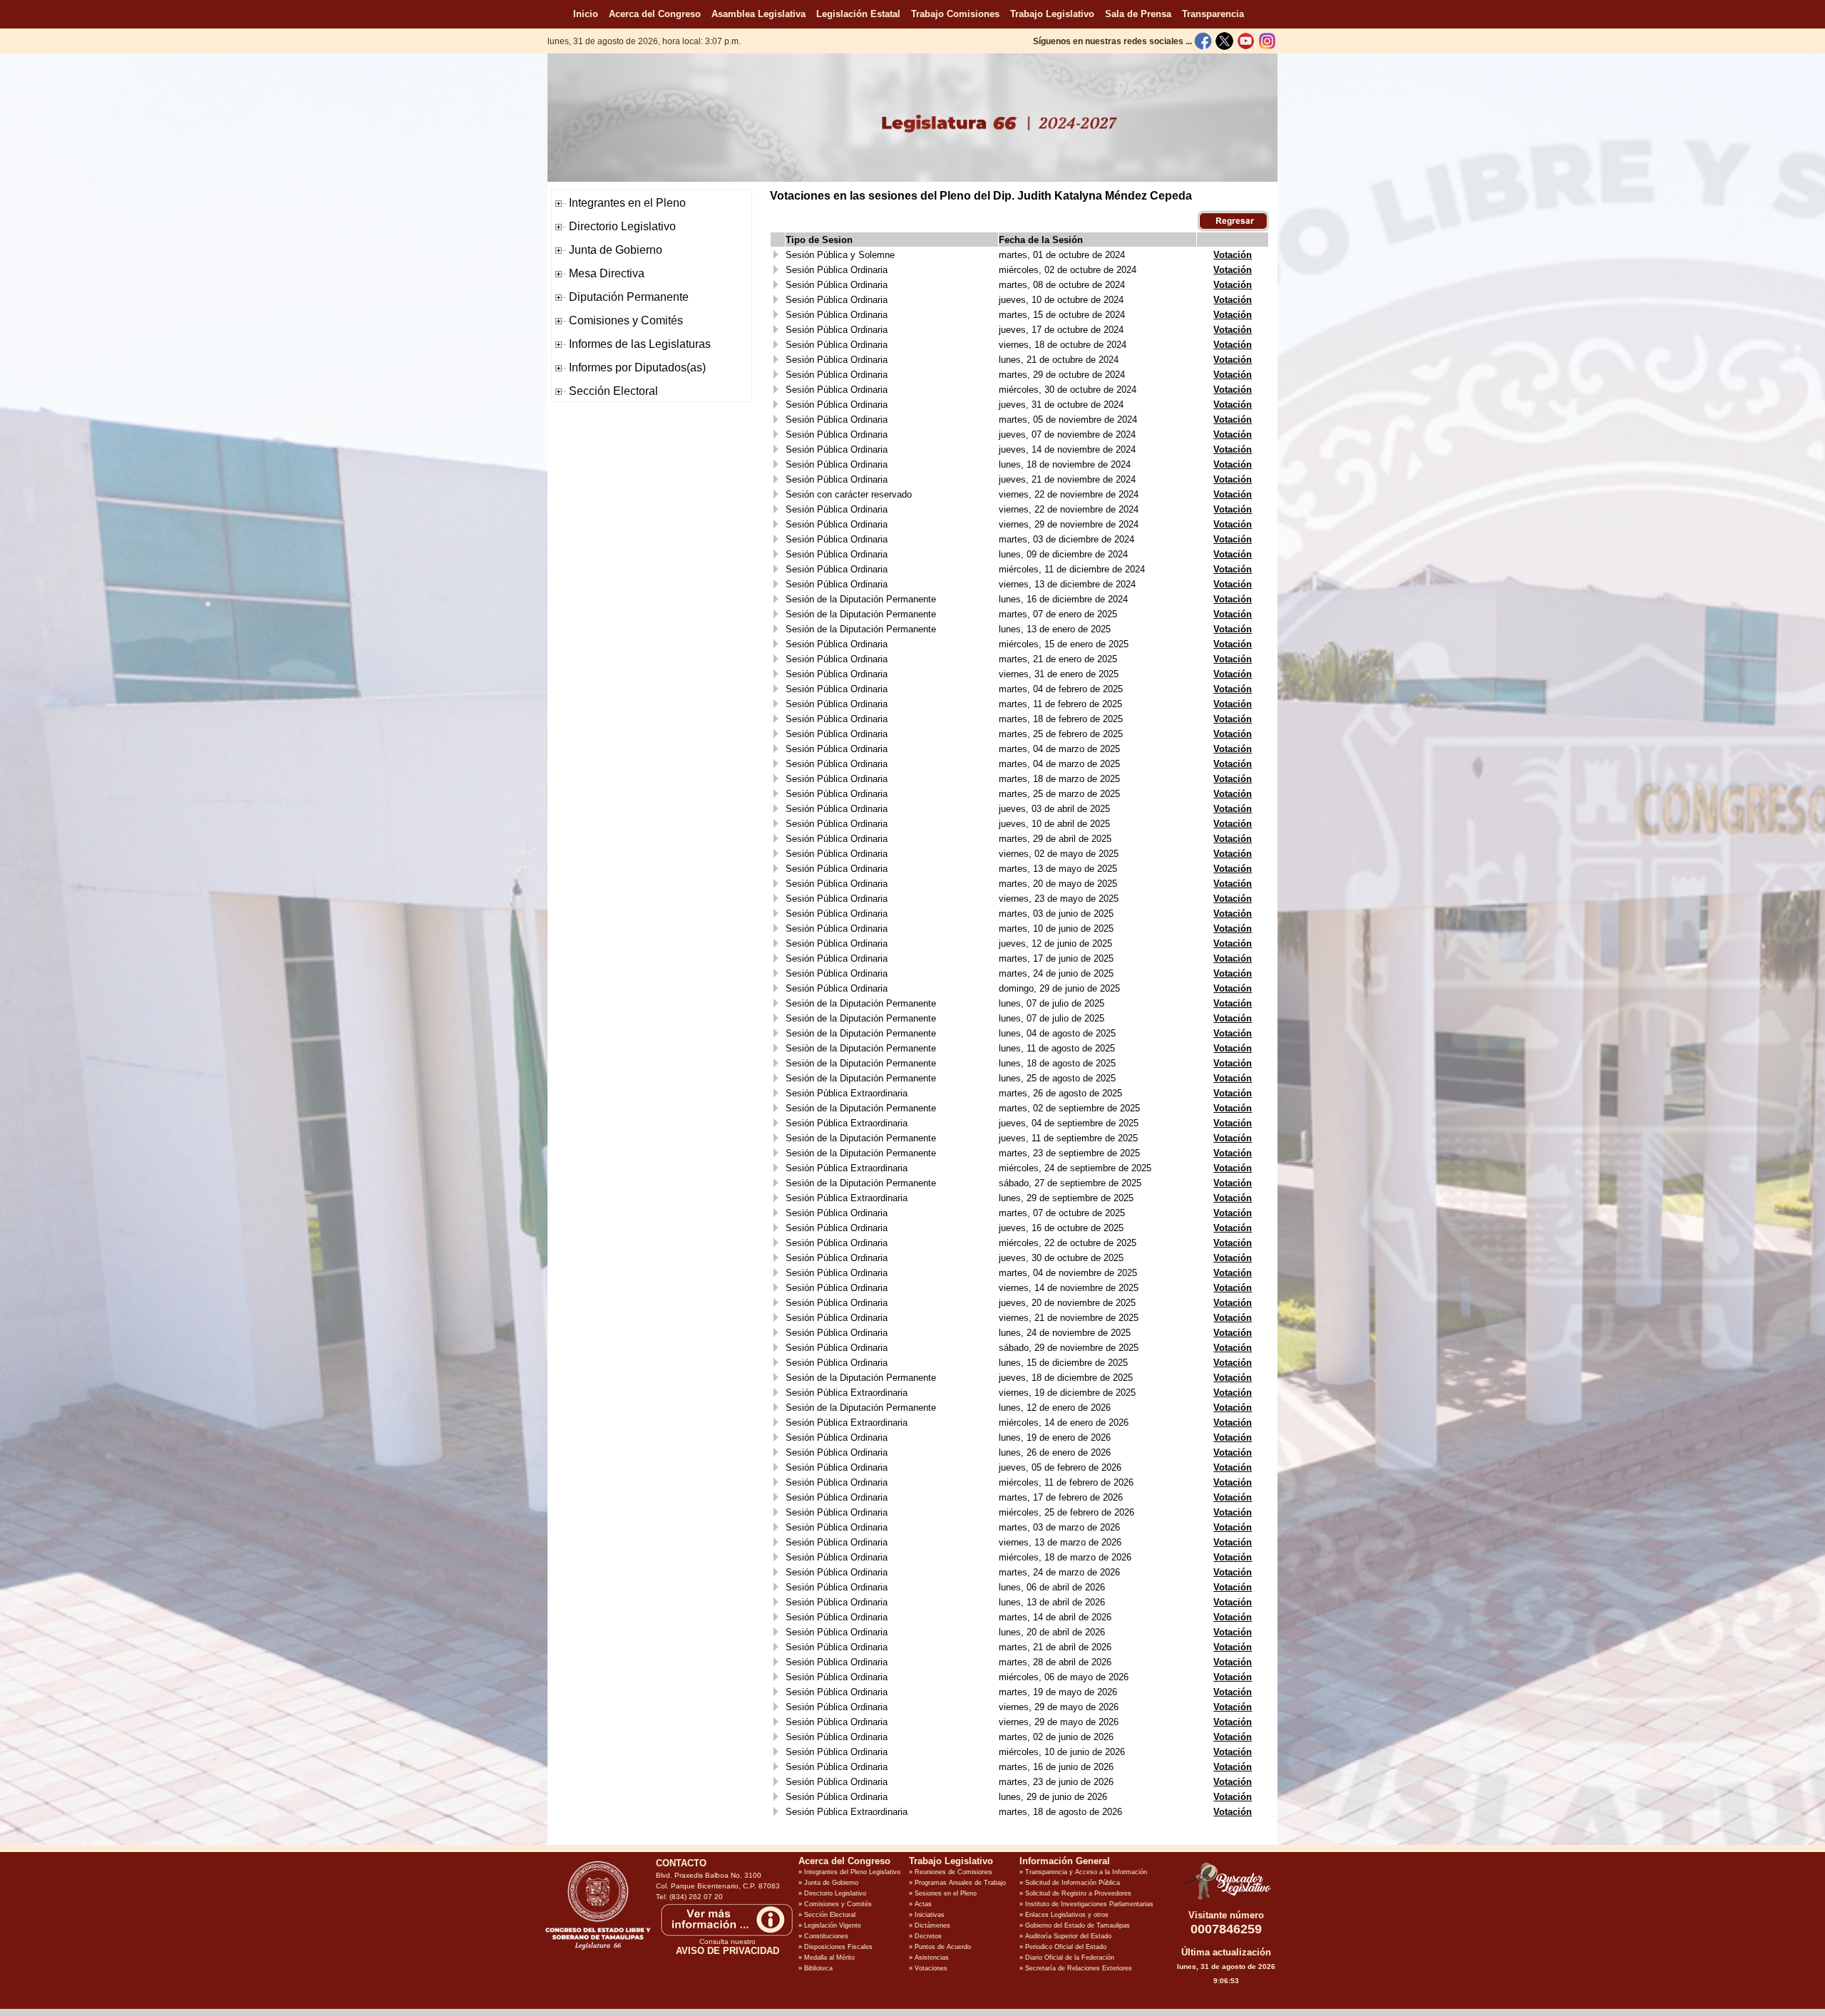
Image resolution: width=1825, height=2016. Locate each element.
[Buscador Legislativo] (1226, 1900)
